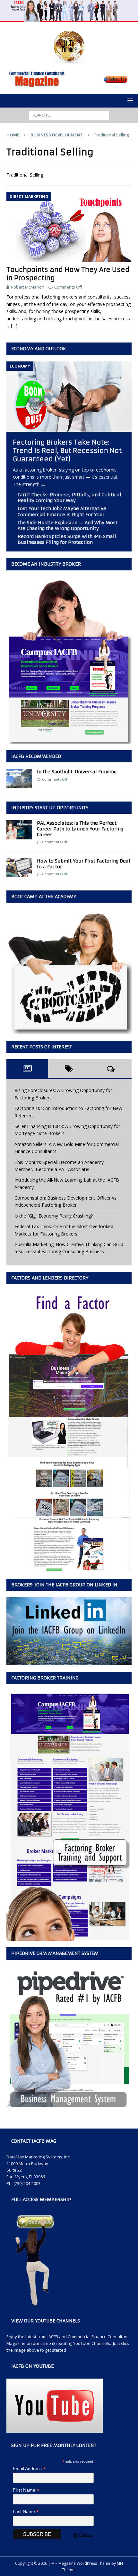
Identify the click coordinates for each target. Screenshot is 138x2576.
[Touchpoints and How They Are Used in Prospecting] (69, 227)
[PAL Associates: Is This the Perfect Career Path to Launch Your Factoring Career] (19, 830)
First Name (26, 2490)
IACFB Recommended (36, 756)
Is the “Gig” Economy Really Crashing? (54, 1216)
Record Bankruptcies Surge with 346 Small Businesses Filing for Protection (67, 539)
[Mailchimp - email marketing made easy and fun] (83, 2541)
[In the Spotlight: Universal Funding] (19, 778)
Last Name (26, 2512)
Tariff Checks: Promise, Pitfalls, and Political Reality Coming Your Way (69, 498)
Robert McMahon (28, 287)
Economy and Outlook (39, 349)
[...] (44, 484)
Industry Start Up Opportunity (50, 808)
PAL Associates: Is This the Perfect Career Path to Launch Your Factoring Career (80, 829)
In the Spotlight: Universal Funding (77, 772)
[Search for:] (69, 115)
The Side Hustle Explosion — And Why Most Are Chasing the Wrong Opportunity (68, 525)
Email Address (29, 2469)
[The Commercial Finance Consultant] (69, 18)
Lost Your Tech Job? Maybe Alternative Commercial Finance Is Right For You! (62, 511)
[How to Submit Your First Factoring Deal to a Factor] (19, 868)
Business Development (57, 135)
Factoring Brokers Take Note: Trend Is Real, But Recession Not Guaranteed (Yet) (67, 451)
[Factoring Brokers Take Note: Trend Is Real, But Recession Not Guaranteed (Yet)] (69, 428)
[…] (14, 326)
